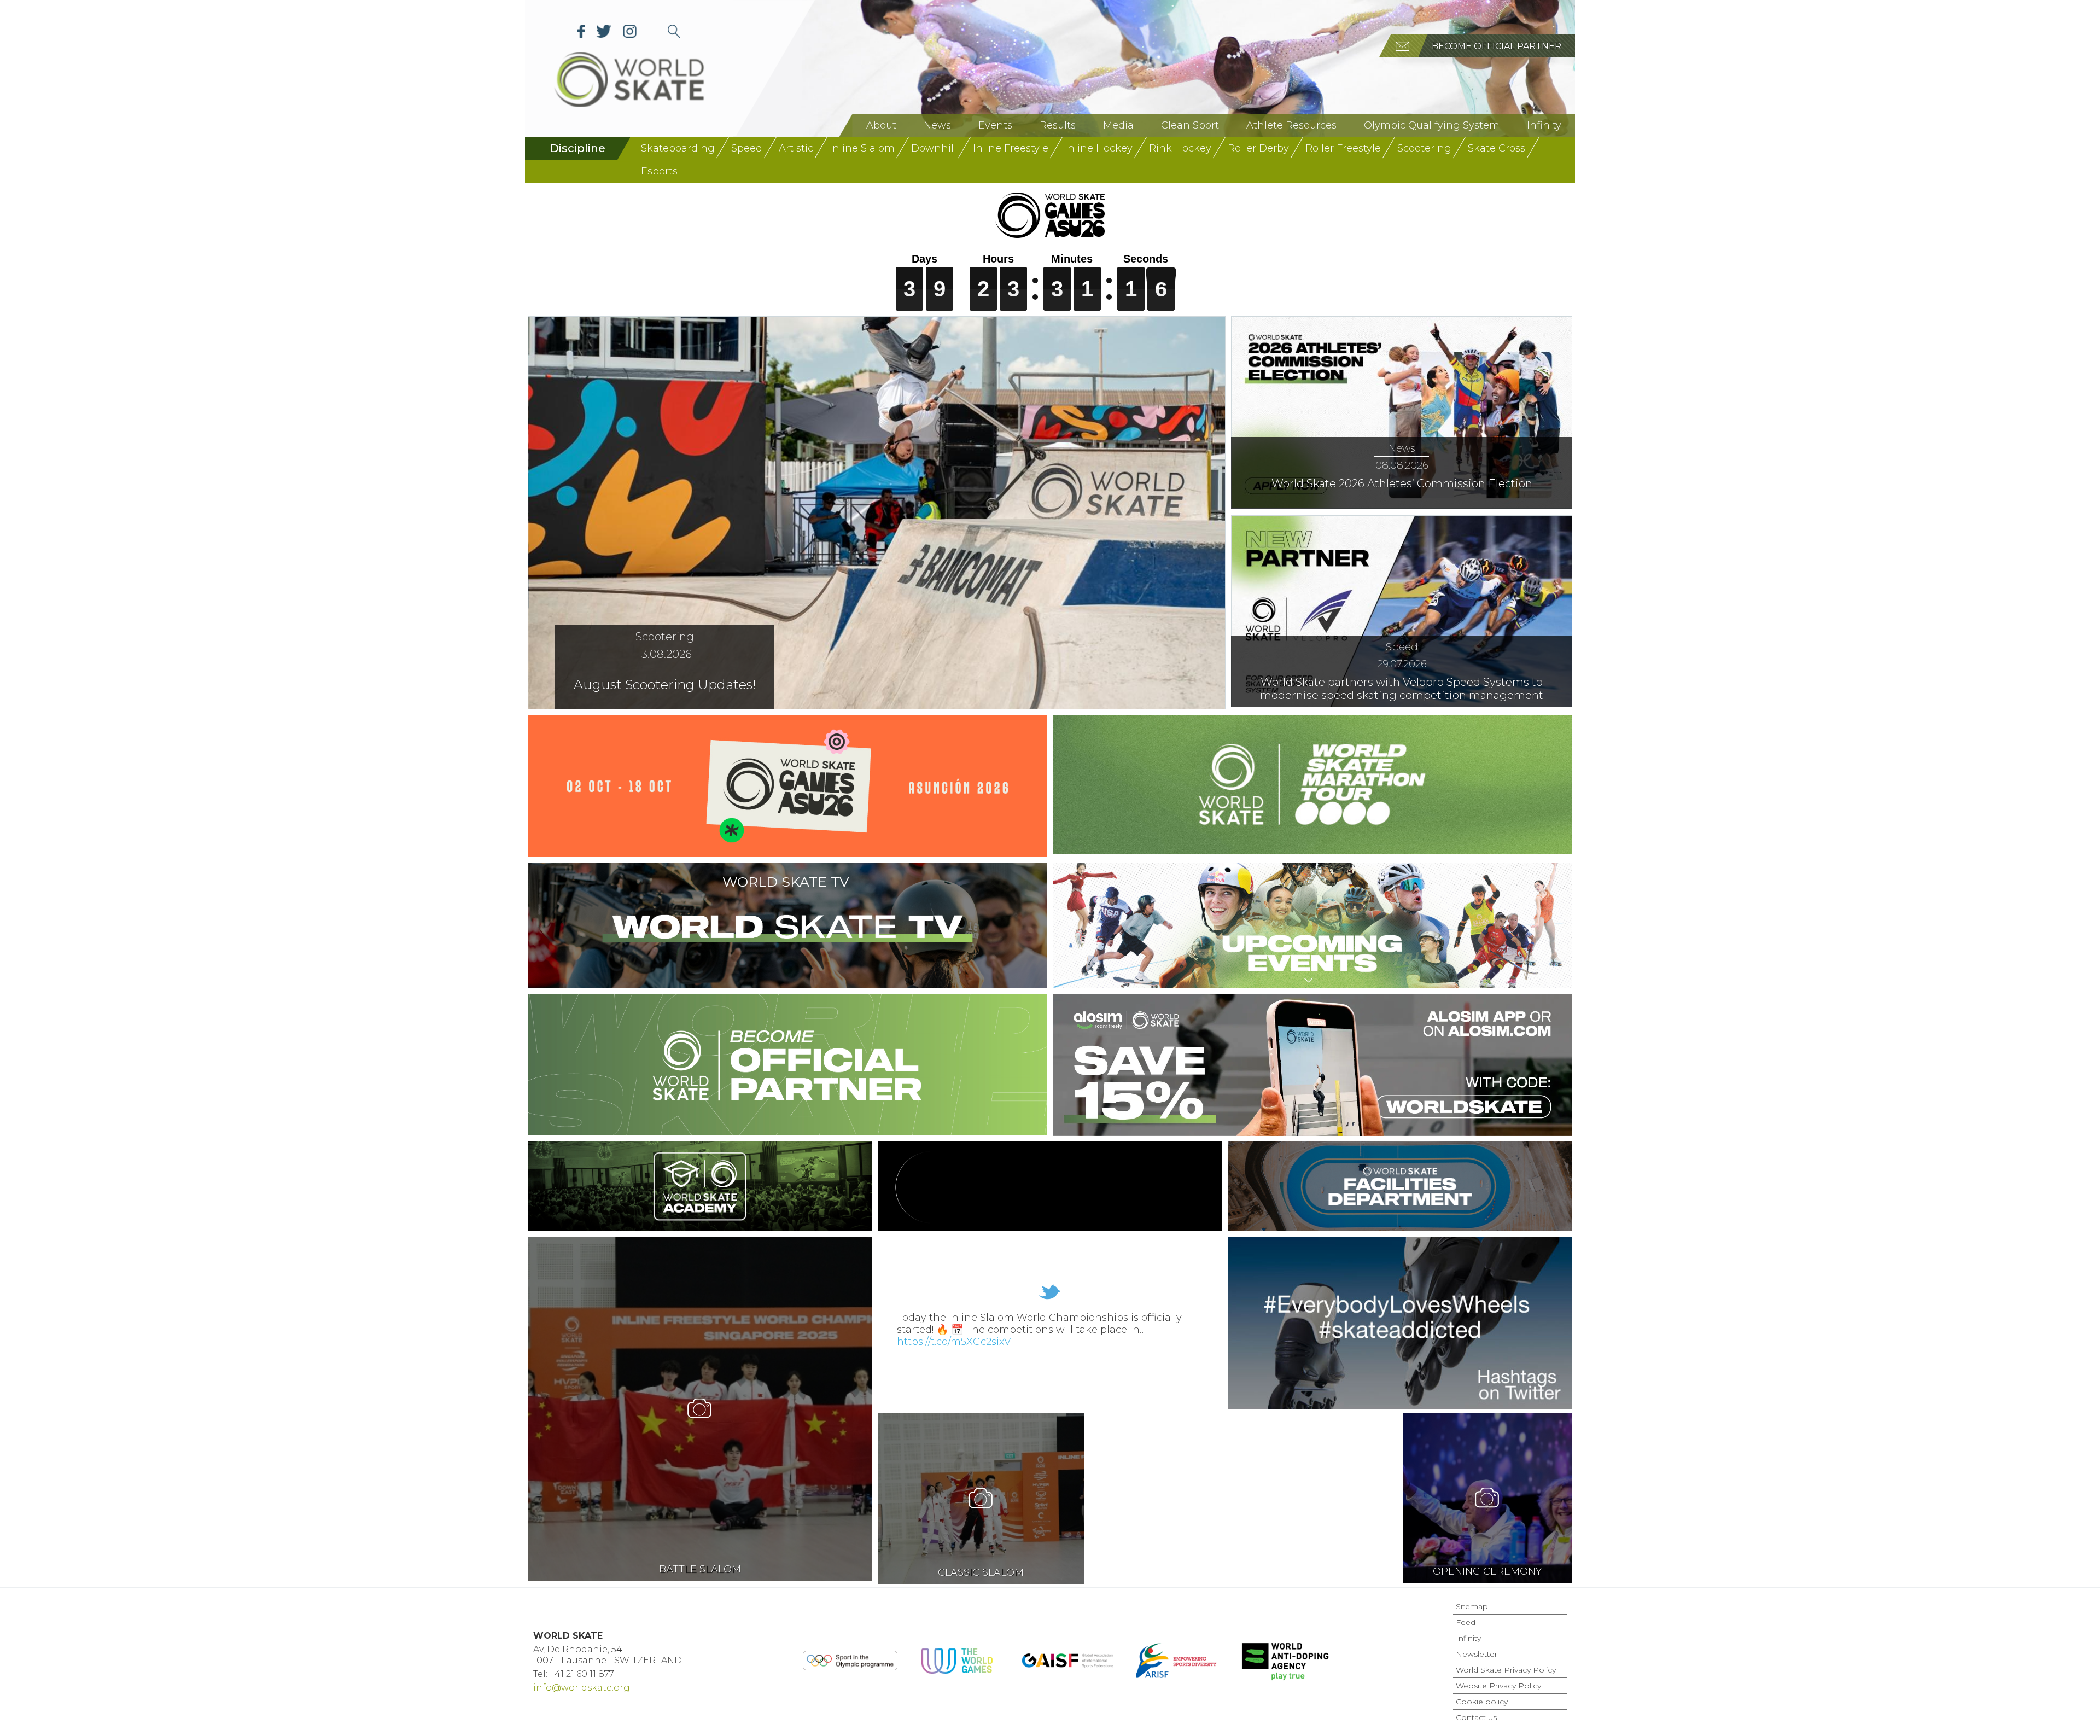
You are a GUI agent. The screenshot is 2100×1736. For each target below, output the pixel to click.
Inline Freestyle (1011, 148)
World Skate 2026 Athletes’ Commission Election (1402, 483)
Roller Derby (1258, 148)
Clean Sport (1190, 125)
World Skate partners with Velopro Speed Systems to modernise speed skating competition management (1402, 689)
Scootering (1424, 148)
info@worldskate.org (582, 1688)
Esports (659, 171)
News (937, 125)
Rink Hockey (1180, 148)
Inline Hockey (1099, 148)
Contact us (1476, 1717)
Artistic (796, 148)
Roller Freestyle (1343, 148)
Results (1058, 125)
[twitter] (604, 33)
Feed (1466, 1622)
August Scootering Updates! (665, 685)
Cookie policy (1482, 1702)
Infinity (1544, 125)
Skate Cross (1497, 148)
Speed (747, 148)
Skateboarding (678, 148)
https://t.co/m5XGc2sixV (954, 1342)
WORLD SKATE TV (786, 882)
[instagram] (630, 33)
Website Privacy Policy (1498, 1686)
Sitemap (1472, 1606)
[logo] (674, 33)
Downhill (934, 148)
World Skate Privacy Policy (1506, 1670)
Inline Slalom (862, 148)
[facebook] (581, 33)
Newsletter (1477, 1654)
